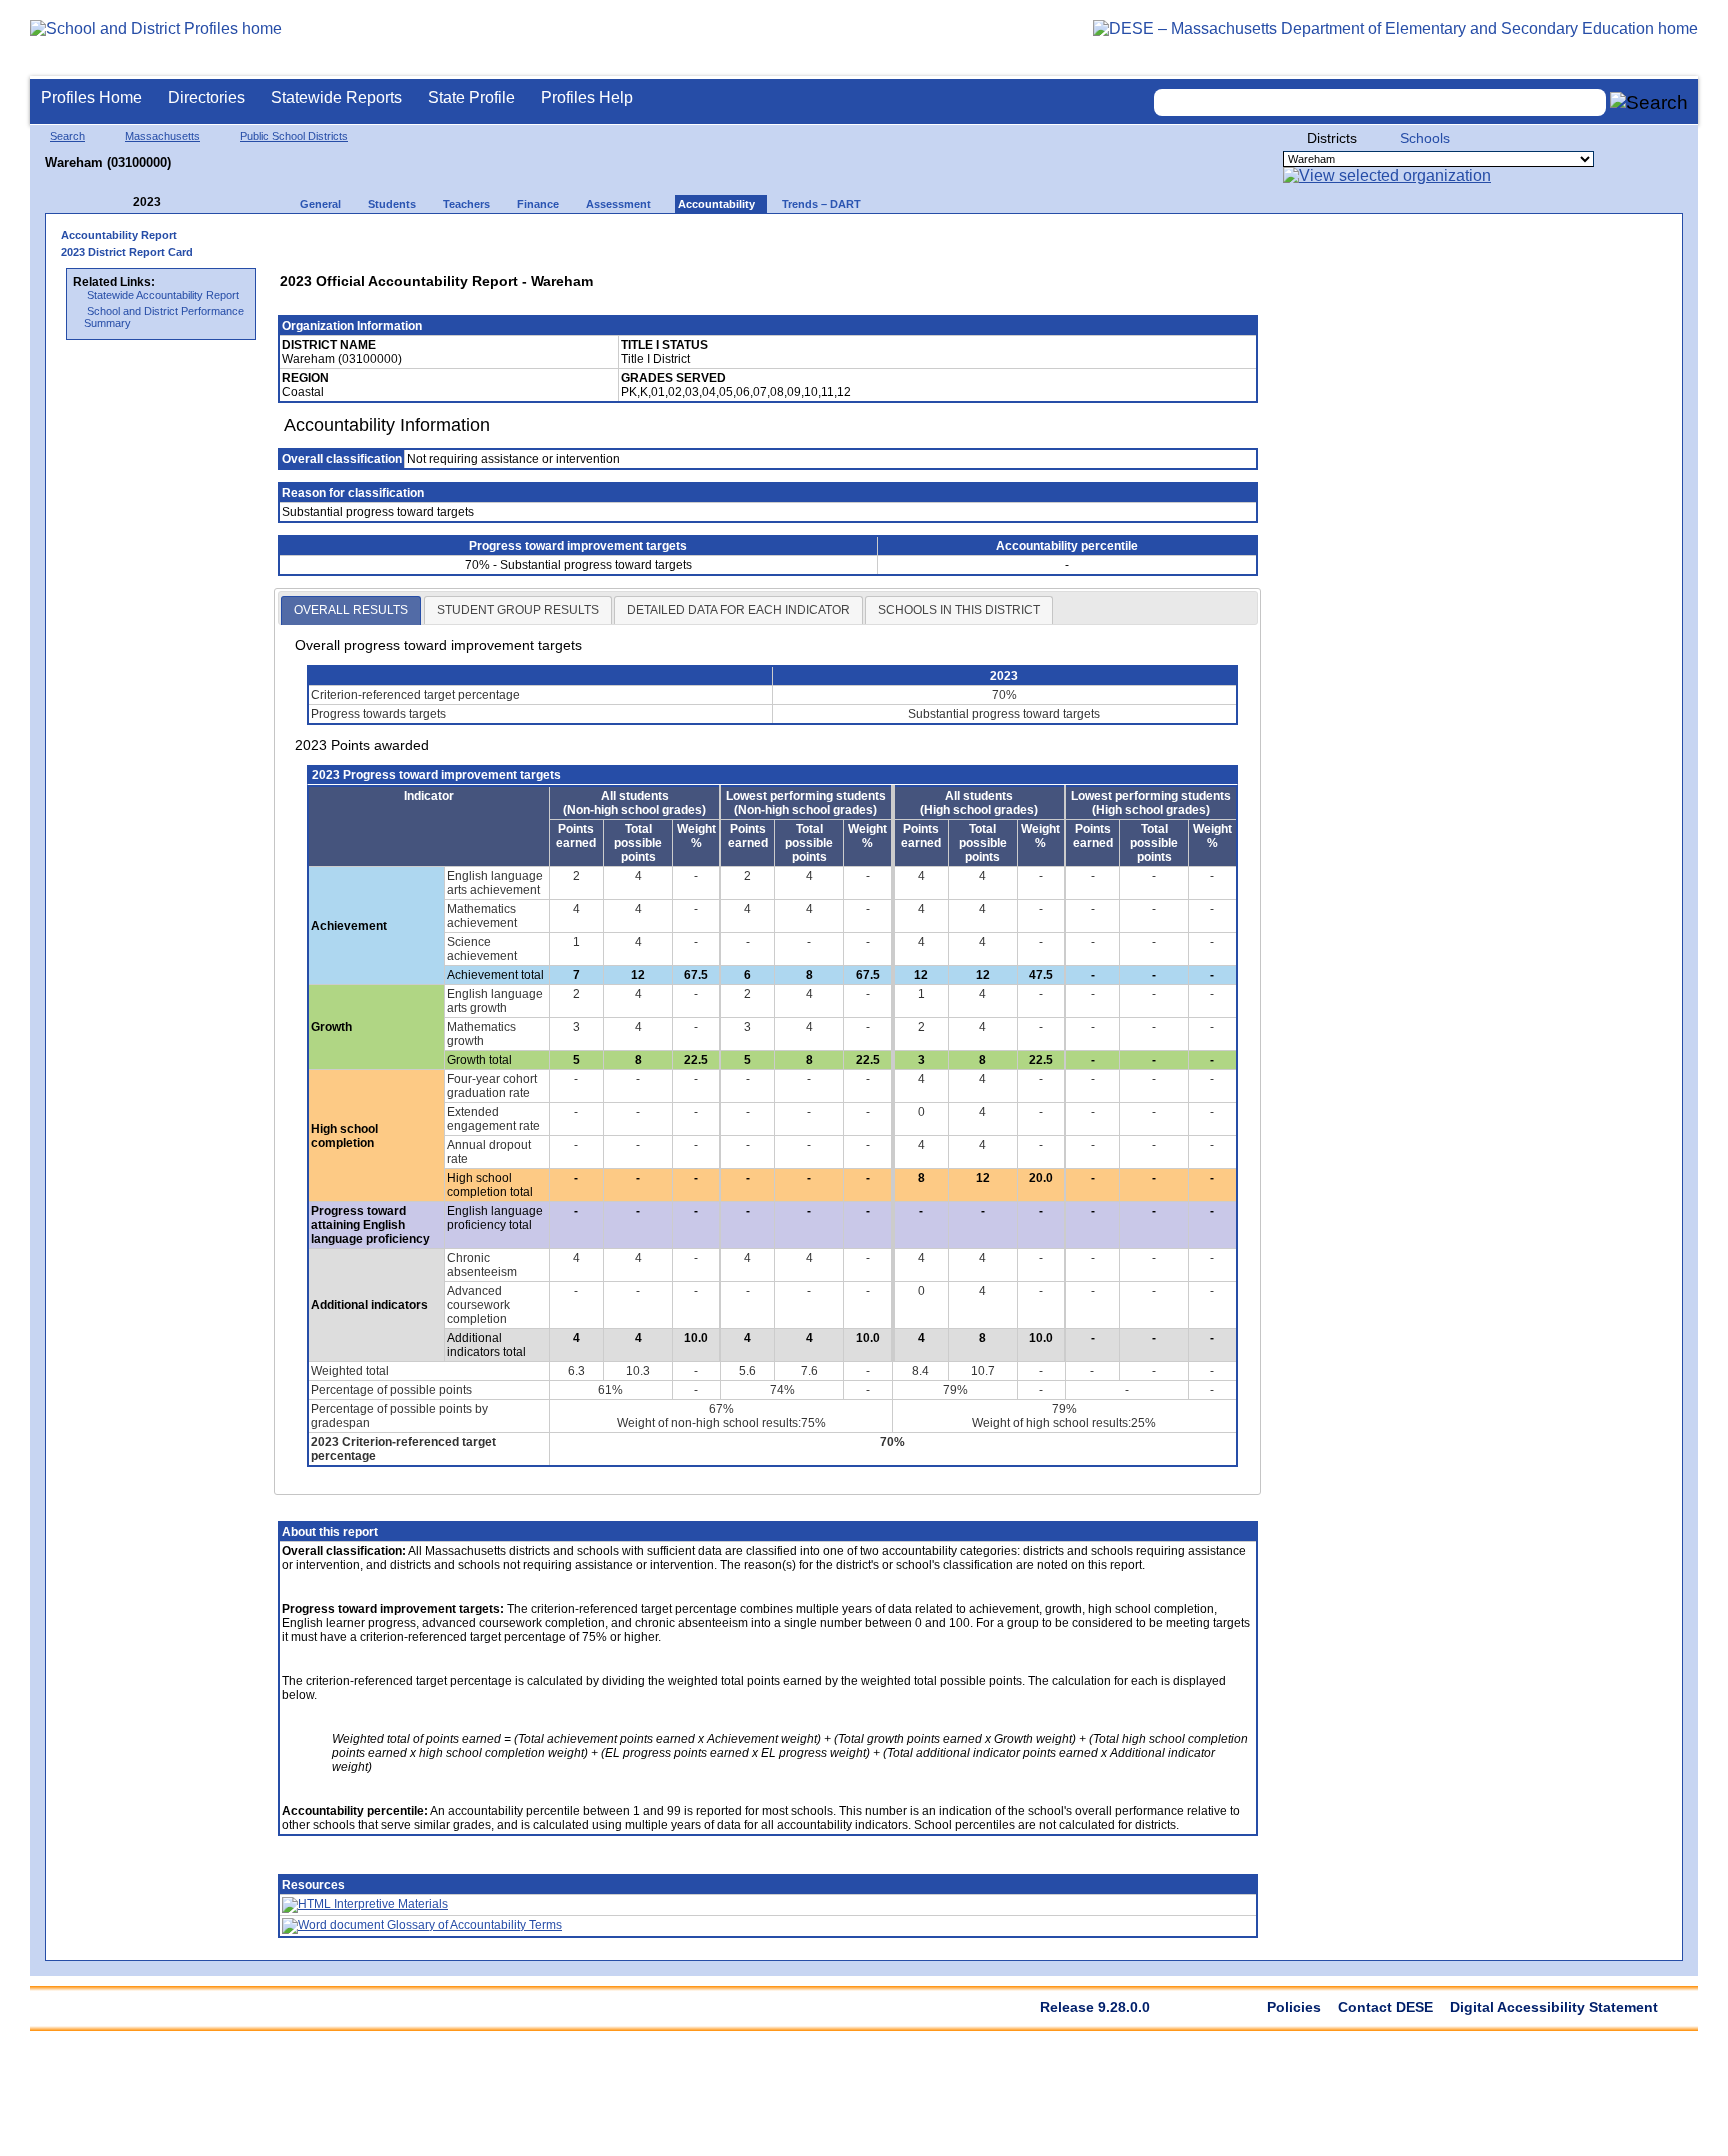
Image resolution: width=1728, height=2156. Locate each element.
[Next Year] (188, 202)
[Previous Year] (119, 202)
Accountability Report (119, 235)
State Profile (471, 97)
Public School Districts (294, 136)
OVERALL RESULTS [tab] (351, 610)
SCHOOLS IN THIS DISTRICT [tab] (959, 610)
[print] (1114, 241)
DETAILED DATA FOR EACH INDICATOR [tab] (738, 610)
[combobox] (1380, 102)
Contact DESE (1385, 2007)
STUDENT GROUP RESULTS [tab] (518, 610)
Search (67, 136)
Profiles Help (587, 97)
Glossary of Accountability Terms (473, 1925)
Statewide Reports (336, 97)
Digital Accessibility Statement (1554, 2007)
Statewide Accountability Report (163, 295)
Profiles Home (91, 97)
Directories (206, 97)
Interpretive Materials (389, 1904)
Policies (1294, 2007)
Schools (1425, 138)
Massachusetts (162, 136)
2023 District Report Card (127, 252)
